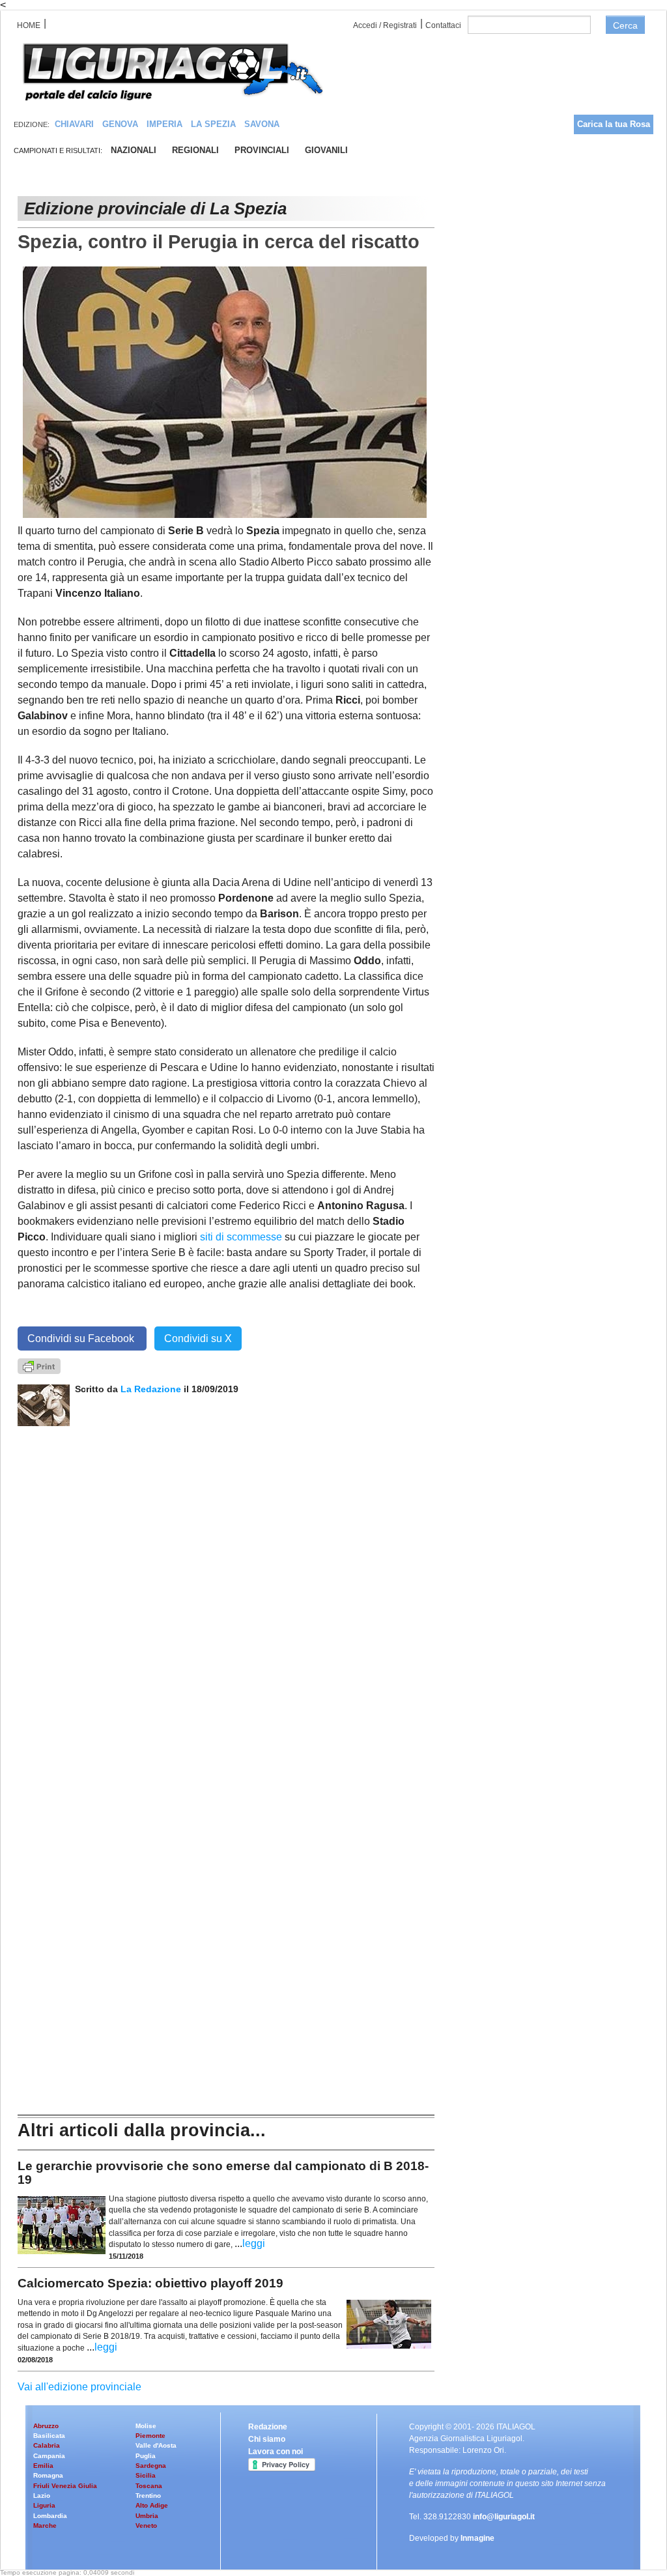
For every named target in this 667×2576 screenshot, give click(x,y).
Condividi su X (198, 1338)
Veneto (146, 2526)
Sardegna (151, 2466)
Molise (146, 2426)
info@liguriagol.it (504, 2517)
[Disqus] (226, 1589)
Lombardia (50, 2516)
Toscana (149, 2486)
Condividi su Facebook (82, 1338)
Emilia (43, 2466)
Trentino (148, 2496)
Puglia (146, 2456)
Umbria (147, 2516)
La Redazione (152, 1389)
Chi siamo (267, 2439)
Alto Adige (152, 2505)
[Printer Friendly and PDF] (39, 1366)
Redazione (268, 2427)
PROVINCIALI (262, 150)
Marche (45, 2526)
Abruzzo (46, 2426)
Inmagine (477, 2538)
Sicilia (146, 2475)
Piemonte (150, 2436)
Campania (49, 2456)
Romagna (48, 2475)
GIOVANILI (326, 150)
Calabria (47, 2445)
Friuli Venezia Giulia (65, 2486)
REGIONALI (195, 150)
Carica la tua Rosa (614, 124)
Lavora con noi (276, 2452)
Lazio (42, 2496)
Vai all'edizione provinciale (79, 2387)
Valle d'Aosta (156, 2445)
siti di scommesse (241, 1237)
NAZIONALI (134, 150)
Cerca (625, 25)
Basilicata (49, 2436)
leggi (254, 2243)
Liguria (44, 2505)
